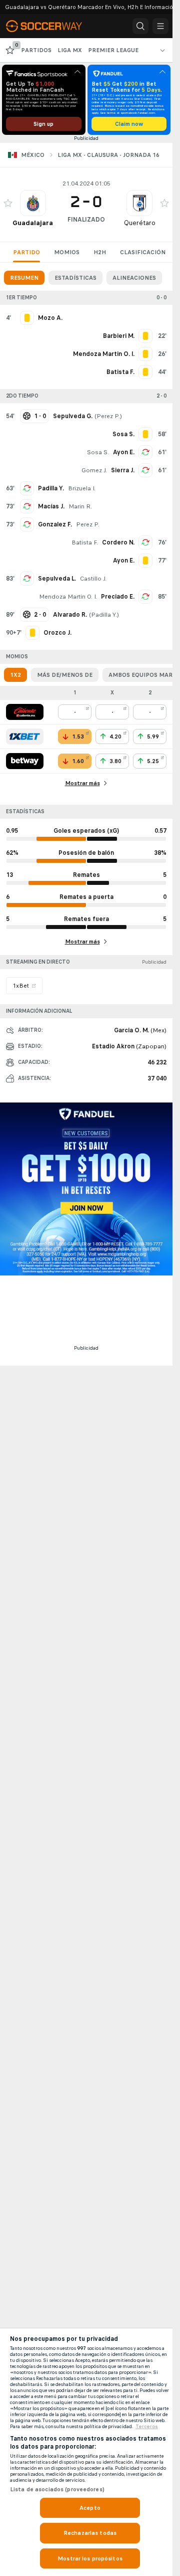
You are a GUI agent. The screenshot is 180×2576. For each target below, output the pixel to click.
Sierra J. (123, 470)
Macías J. (51, 506)
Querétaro (140, 223)
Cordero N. (118, 542)
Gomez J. (94, 470)
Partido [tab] (26, 252)
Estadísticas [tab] (75, 278)
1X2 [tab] (15, 675)
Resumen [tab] (24, 278)
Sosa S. (98, 452)
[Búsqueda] (140, 26)
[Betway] (25, 761)
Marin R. (80, 506)
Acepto (90, 2508)
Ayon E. (124, 452)
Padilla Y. (51, 488)
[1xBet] (25, 737)
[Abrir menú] (160, 26)
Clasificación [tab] (143, 252)
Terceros (147, 2427)
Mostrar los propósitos (90, 2558)
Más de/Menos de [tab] (65, 675)
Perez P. (108, 416)
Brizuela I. (82, 488)
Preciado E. (118, 597)
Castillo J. (93, 579)
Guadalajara (33, 223)
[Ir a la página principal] (51, 26)
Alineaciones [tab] (134, 278)
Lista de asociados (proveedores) (57, 2489)
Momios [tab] (67, 252)
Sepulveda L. (57, 579)
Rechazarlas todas (90, 2533)
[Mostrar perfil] (33, 203)
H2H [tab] (100, 252)
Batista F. (85, 542)
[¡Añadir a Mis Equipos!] (8, 203)
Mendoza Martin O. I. (68, 597)
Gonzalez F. (55, 524)
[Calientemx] (25, 712)
